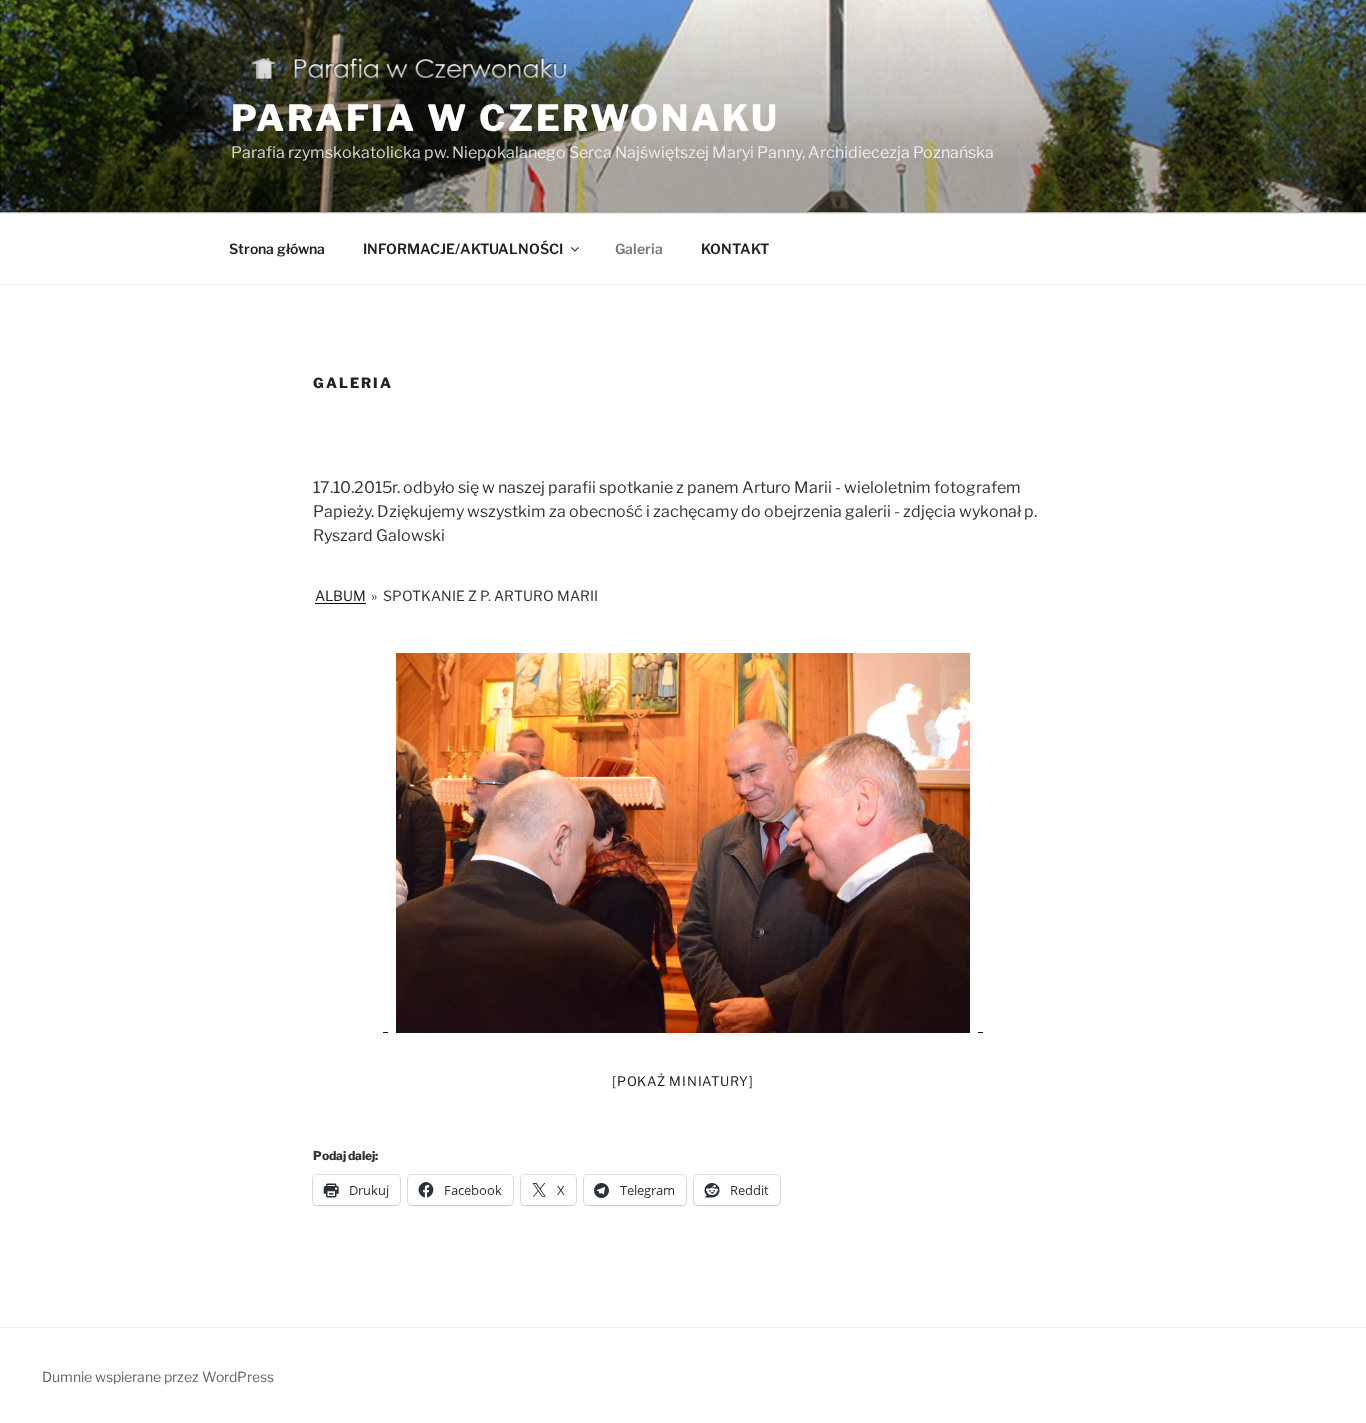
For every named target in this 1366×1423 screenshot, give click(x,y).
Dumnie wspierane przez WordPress (158, 1376)
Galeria (639, 248)
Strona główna (277, 248)
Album (340, 595)
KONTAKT (735, 248)
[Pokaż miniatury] (683, 1081)
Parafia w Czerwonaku (505, 118)
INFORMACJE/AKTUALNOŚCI (463, 248)
